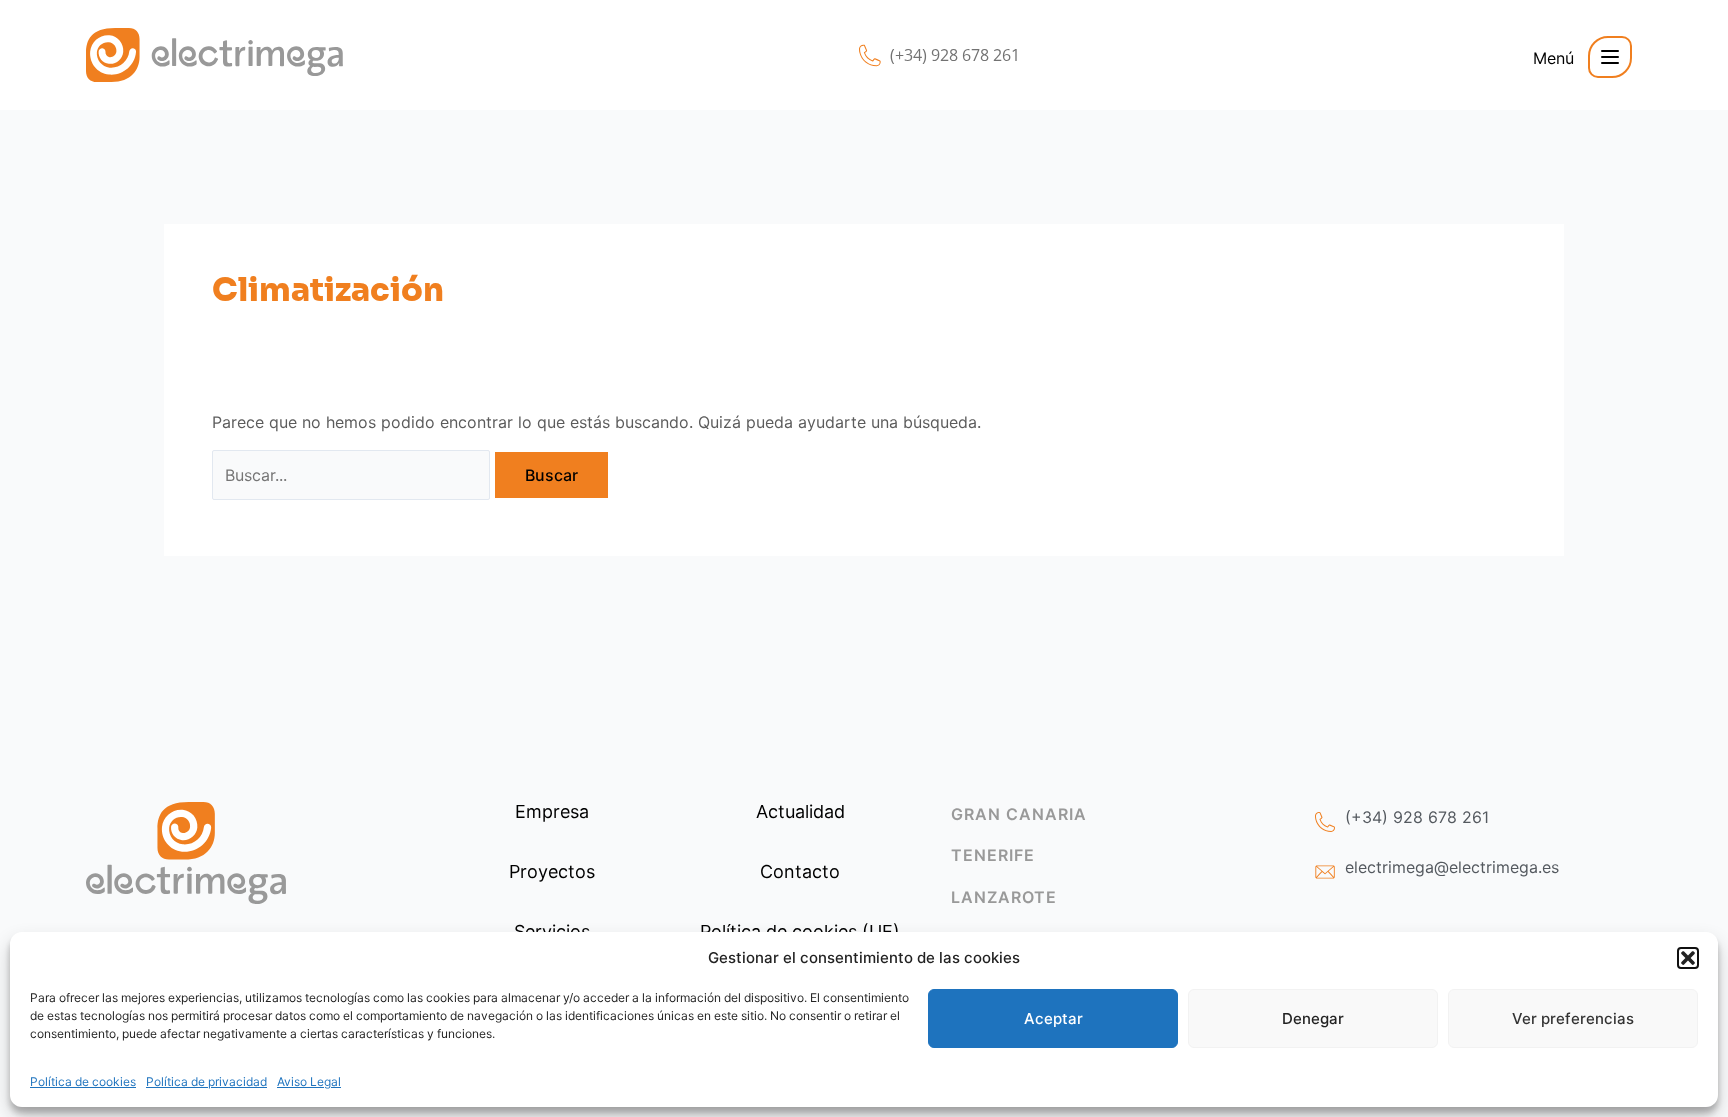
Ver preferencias (1573, 1018)
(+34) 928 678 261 (955, 55)
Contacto (800, 871)
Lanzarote (1004, 897)
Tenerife (993, 855)
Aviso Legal (309, 1081)
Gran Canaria (1019, 814)
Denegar (1313, 1018)
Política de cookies (83, 1081)
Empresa (552, 811)
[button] (1688, 958)
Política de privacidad (206, 1081)
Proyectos (552, 871)
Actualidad (800, 811)
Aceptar (1053, 1018)
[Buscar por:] (351, 475)
